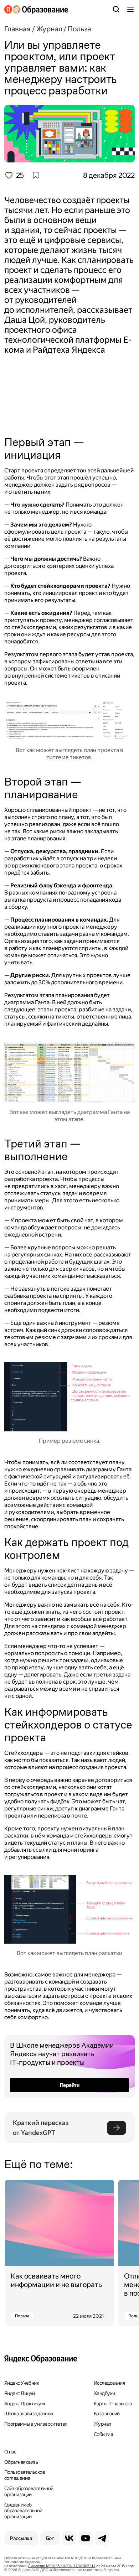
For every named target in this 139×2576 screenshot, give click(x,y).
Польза (22, 2316)
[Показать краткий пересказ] (117, 2128)
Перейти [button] (69, 2085)
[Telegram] (102, 2538)
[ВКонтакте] (69, 2538)
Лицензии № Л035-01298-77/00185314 (62, 2566)
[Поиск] (116, 9)
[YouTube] (86, 2538)
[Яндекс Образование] (36, 9)
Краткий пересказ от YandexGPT (42, 2128)
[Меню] (130, 9)
